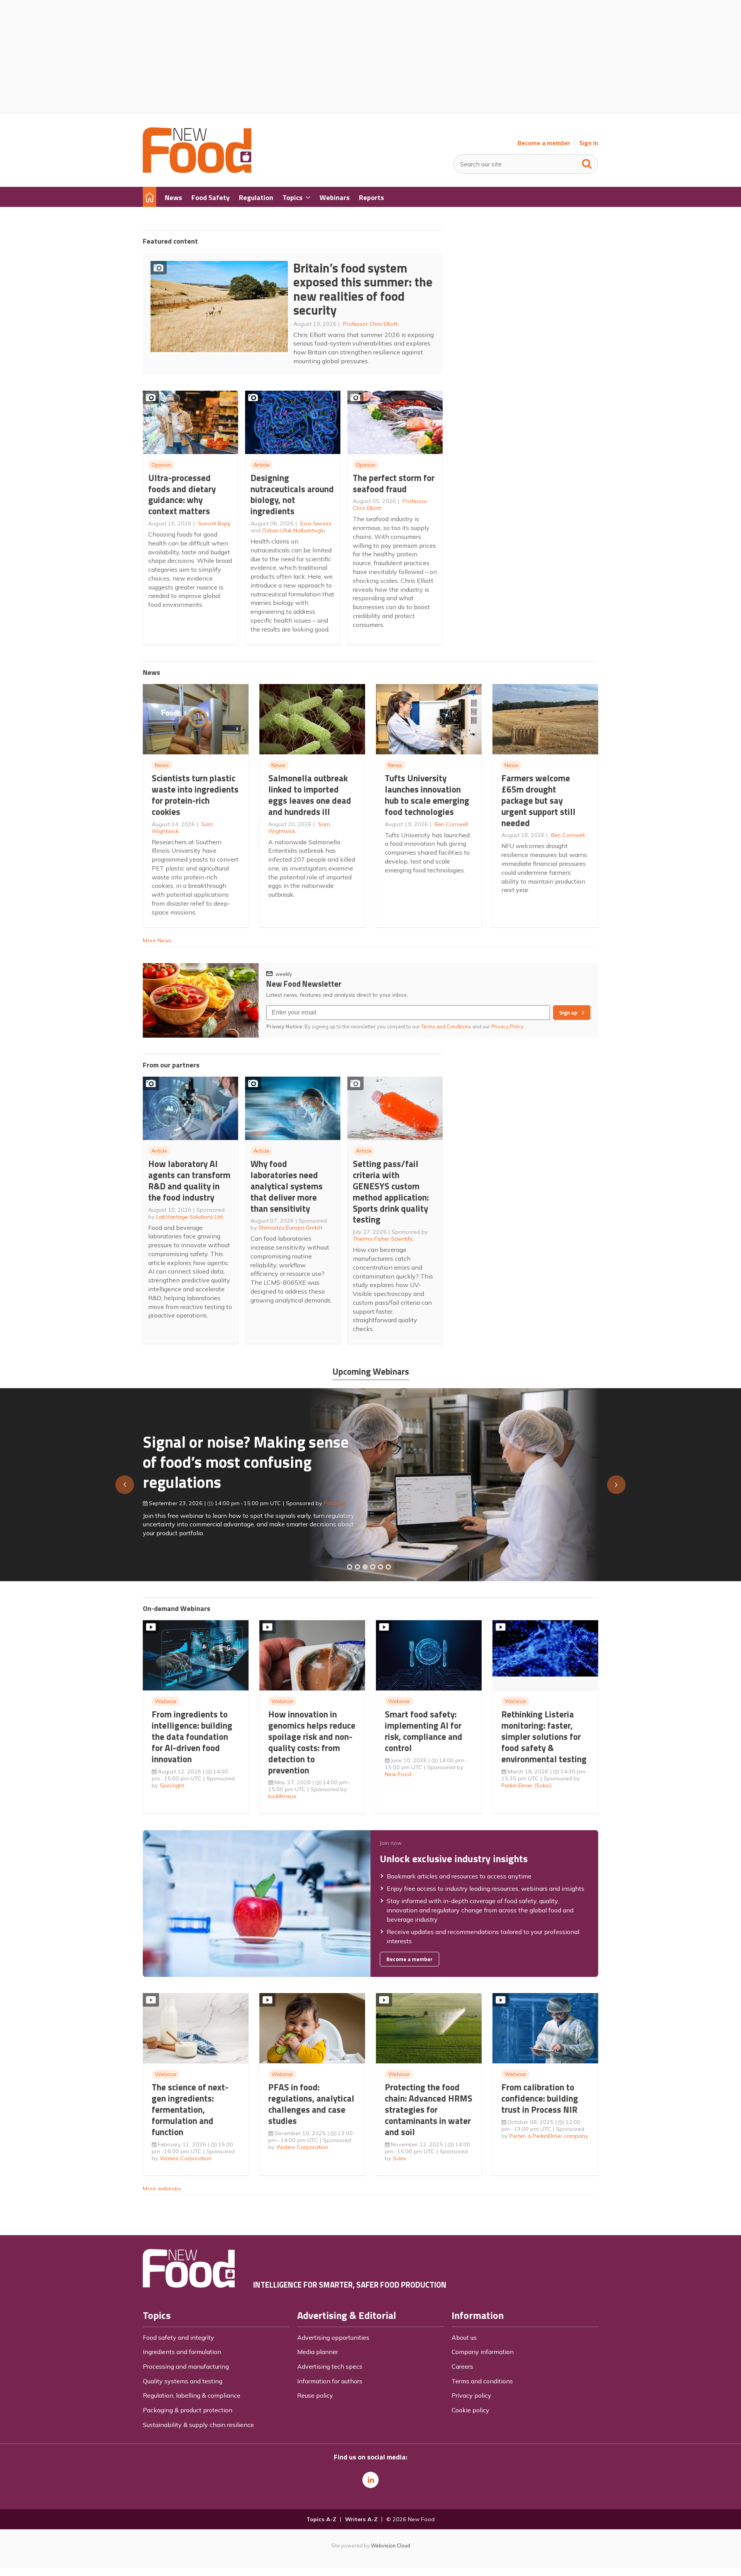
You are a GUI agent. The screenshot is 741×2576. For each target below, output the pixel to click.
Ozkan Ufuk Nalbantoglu (294, 530)
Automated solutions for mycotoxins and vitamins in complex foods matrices (237, 1458)
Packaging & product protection (188, 2410)
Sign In (589, 143)
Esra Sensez (316, 523)
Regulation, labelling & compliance (192, 2395)
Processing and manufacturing (186, 2366)
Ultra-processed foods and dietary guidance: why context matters (182, 494)
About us (464, 2337)
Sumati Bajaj (214, 523)
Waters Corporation (186, 2158)
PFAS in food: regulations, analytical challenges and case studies (311, 2104)
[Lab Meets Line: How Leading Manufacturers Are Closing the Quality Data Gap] (357, 1567)
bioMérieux (282, 1796)
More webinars (162, 2188)
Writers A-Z (361, 2519)
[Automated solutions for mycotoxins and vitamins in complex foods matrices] (373, 1567)
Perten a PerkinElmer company (549, 2136)
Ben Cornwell (451, 824)
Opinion (161, 465)
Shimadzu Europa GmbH (290, 1228)
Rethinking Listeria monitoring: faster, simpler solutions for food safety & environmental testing (544, 1736)
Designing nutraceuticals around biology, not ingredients (292, 494)
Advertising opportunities (333, 2337)
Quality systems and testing (183, 2381)
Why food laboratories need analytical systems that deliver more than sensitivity (287, 1186)
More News (157, 940)
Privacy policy (471, 2395)
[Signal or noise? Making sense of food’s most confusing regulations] (365, 1567)
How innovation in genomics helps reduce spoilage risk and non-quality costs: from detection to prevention (312, 1742)
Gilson (324, 1500)
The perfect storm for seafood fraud (394, 483)
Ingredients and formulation (182, 2352)
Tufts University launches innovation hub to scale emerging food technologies (427, 795)
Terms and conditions (482, 2381)
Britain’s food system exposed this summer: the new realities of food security (363, 289)
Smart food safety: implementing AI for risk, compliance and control (424, 1731)
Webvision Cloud (391, 2546)
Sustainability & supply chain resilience (198, 2425)
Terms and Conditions (446, 1026)
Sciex (400, 2158)
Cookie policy (470, 2410)
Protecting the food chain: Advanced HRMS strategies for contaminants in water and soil (429, 2109)
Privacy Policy (508, 1026)
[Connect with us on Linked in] (370, 2480)
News (162, 765)
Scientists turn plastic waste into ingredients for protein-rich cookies (195, 795)
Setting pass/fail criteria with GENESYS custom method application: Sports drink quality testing (391, 1191)
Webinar (166, 1701)
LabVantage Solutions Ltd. (190, 1217)
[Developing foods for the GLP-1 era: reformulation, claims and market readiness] (388, 1567)
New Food (398, 1774)
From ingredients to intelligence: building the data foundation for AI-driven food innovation (192, 1736)
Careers (462, 2366)
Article (261, 465)
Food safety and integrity (178, 2337)
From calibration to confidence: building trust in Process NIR (540, 2098)
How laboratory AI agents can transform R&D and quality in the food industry (189, 1180)
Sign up (568, 1013)
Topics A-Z (321, 2519)
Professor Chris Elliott (370, 324)
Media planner (318, 2352)
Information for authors (330, 2381)
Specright (172, 1785)
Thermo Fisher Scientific (383, 1239)
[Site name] (197, 171)
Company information (483, 2352)
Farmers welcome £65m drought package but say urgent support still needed (538, 800)
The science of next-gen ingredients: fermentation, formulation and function (190, 2109)
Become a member (544, 143)
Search (587, 162)
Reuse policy (315, 2395)
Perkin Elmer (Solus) (526, 1785)
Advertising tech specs (330, 2366)
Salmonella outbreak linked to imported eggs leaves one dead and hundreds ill (310, 795)
